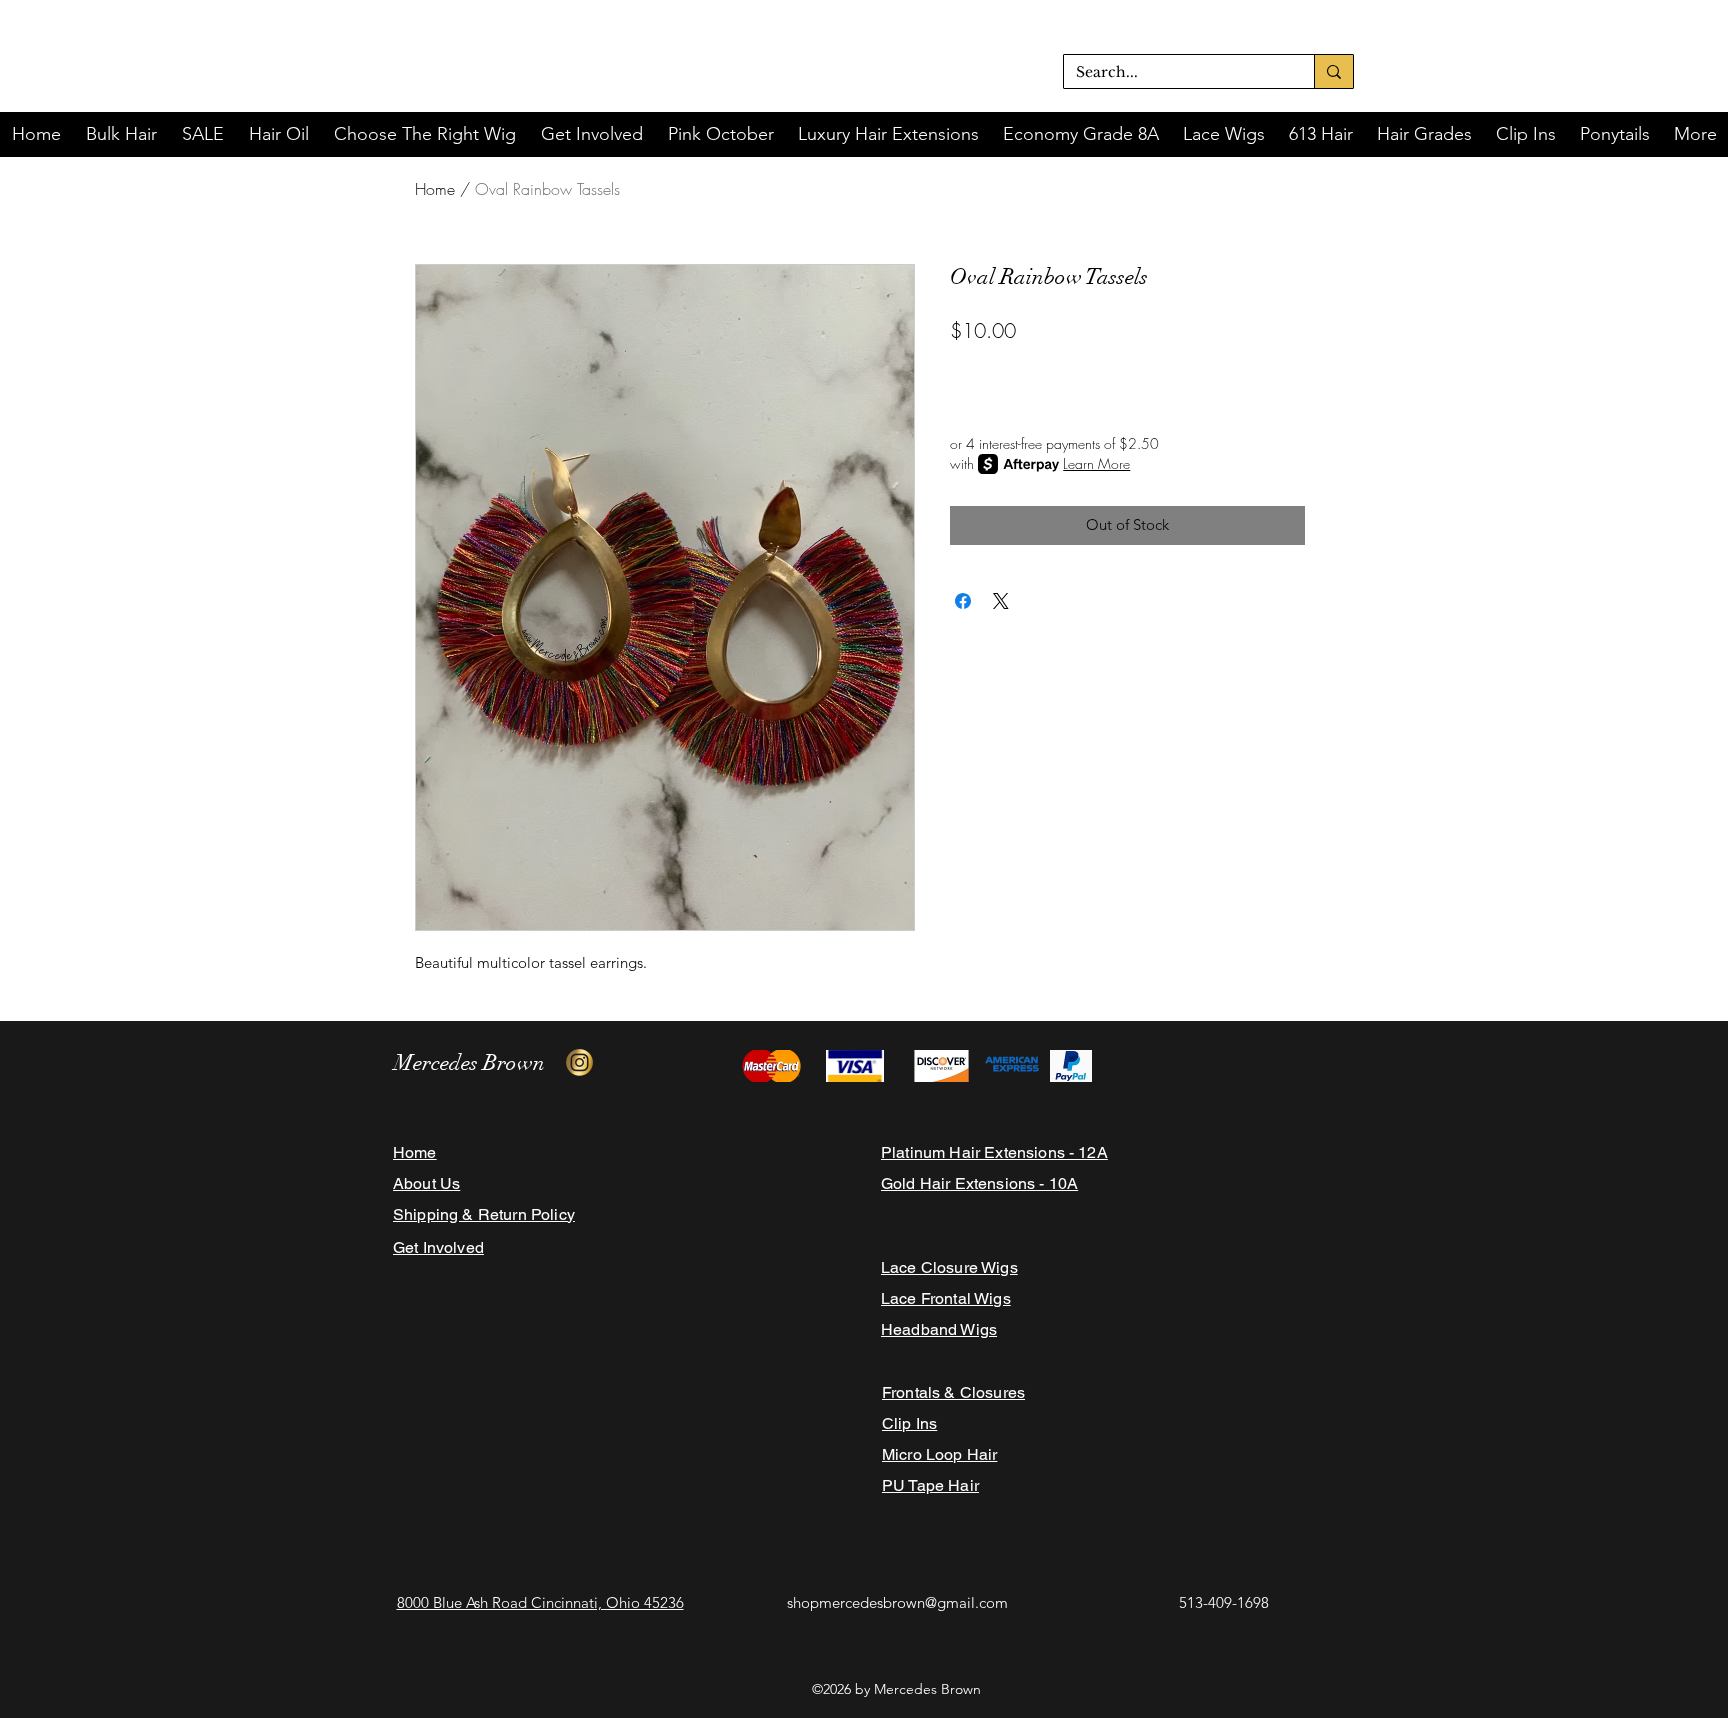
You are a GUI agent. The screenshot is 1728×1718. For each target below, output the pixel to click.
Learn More (1096, 463)
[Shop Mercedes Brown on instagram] (579, 1062)
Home (435, 189)
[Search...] (1333, 71)
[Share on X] (1001, 601)
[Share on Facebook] (963, 601)
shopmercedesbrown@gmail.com (897, 1602)
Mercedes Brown (469, 1062)
